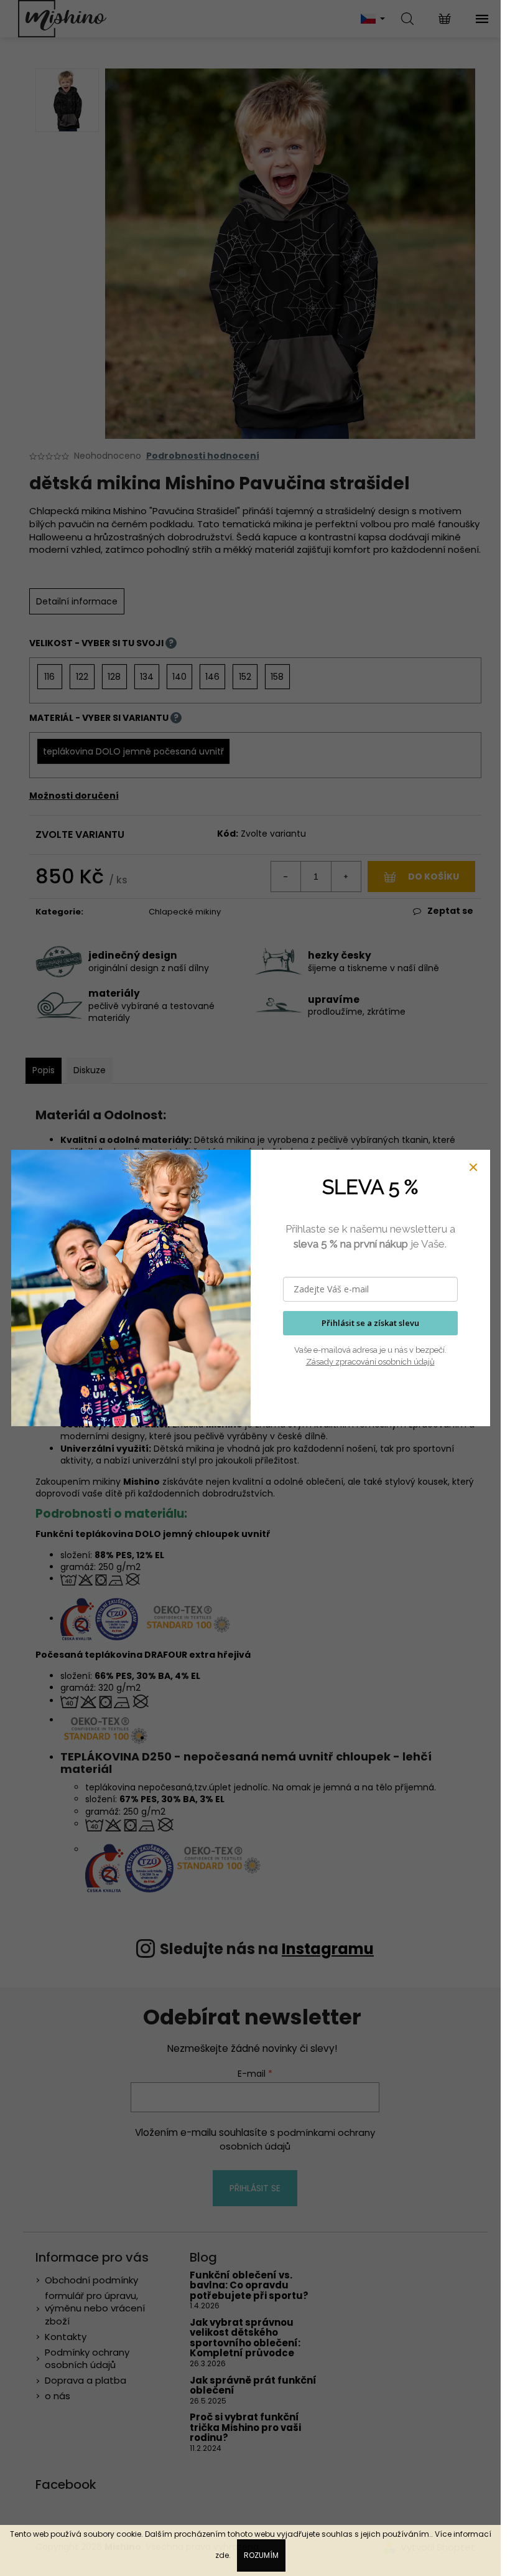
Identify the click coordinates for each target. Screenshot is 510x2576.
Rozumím (261, 2555)
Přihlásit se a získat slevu (370, 1323)
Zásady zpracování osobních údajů (370, 1362)
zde (222, 2555)
